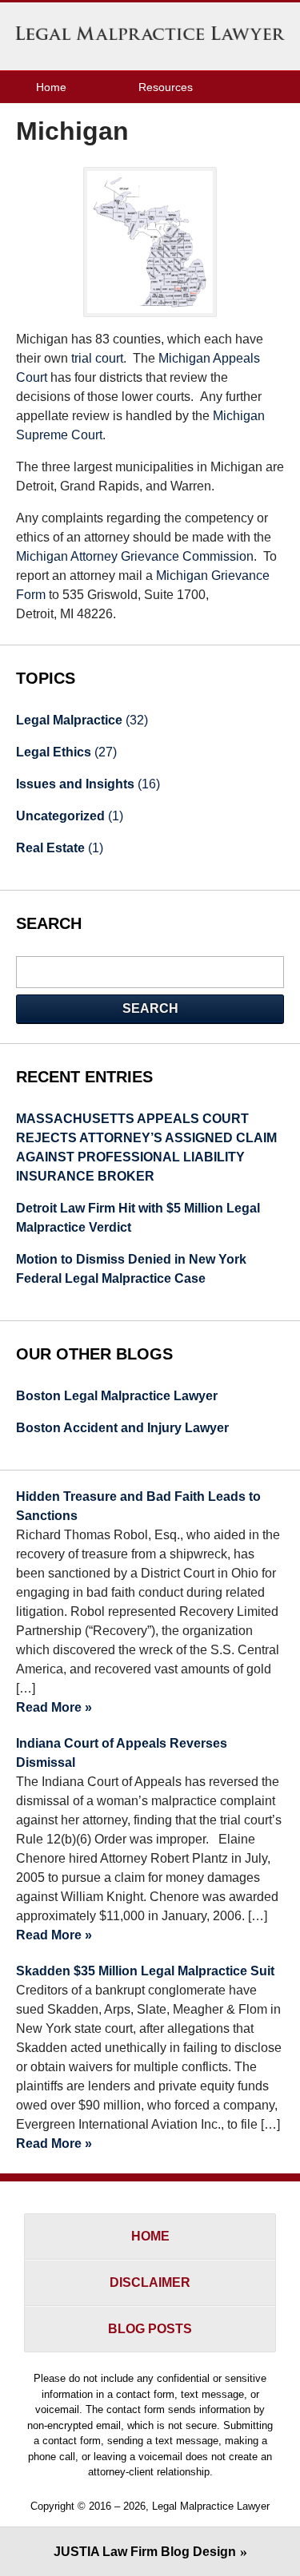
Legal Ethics (66, 752)
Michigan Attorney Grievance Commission (135, 556)
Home (51, 87)
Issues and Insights (88, 784)
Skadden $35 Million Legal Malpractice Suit (145, 1971)
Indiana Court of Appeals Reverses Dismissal (122, 1753)
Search (150, 1008)
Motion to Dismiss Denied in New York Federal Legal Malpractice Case (131, 1269)
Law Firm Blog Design (145, 2552)
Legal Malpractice (82, 720)
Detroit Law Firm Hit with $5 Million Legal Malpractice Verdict (138, 1218)
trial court (97, 358)
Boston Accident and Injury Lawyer (122, 1428)
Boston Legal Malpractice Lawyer (117, 1396)
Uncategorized (70, 816)
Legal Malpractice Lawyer (150, 36)
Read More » (54, 1707)
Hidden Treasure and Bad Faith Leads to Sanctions (138, 1506)
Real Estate (60, 848)
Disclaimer (150, 2282)
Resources (166, 87)
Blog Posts (150, 2329)
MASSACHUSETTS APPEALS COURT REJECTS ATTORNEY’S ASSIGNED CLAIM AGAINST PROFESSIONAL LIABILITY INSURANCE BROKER (146, 1147)
